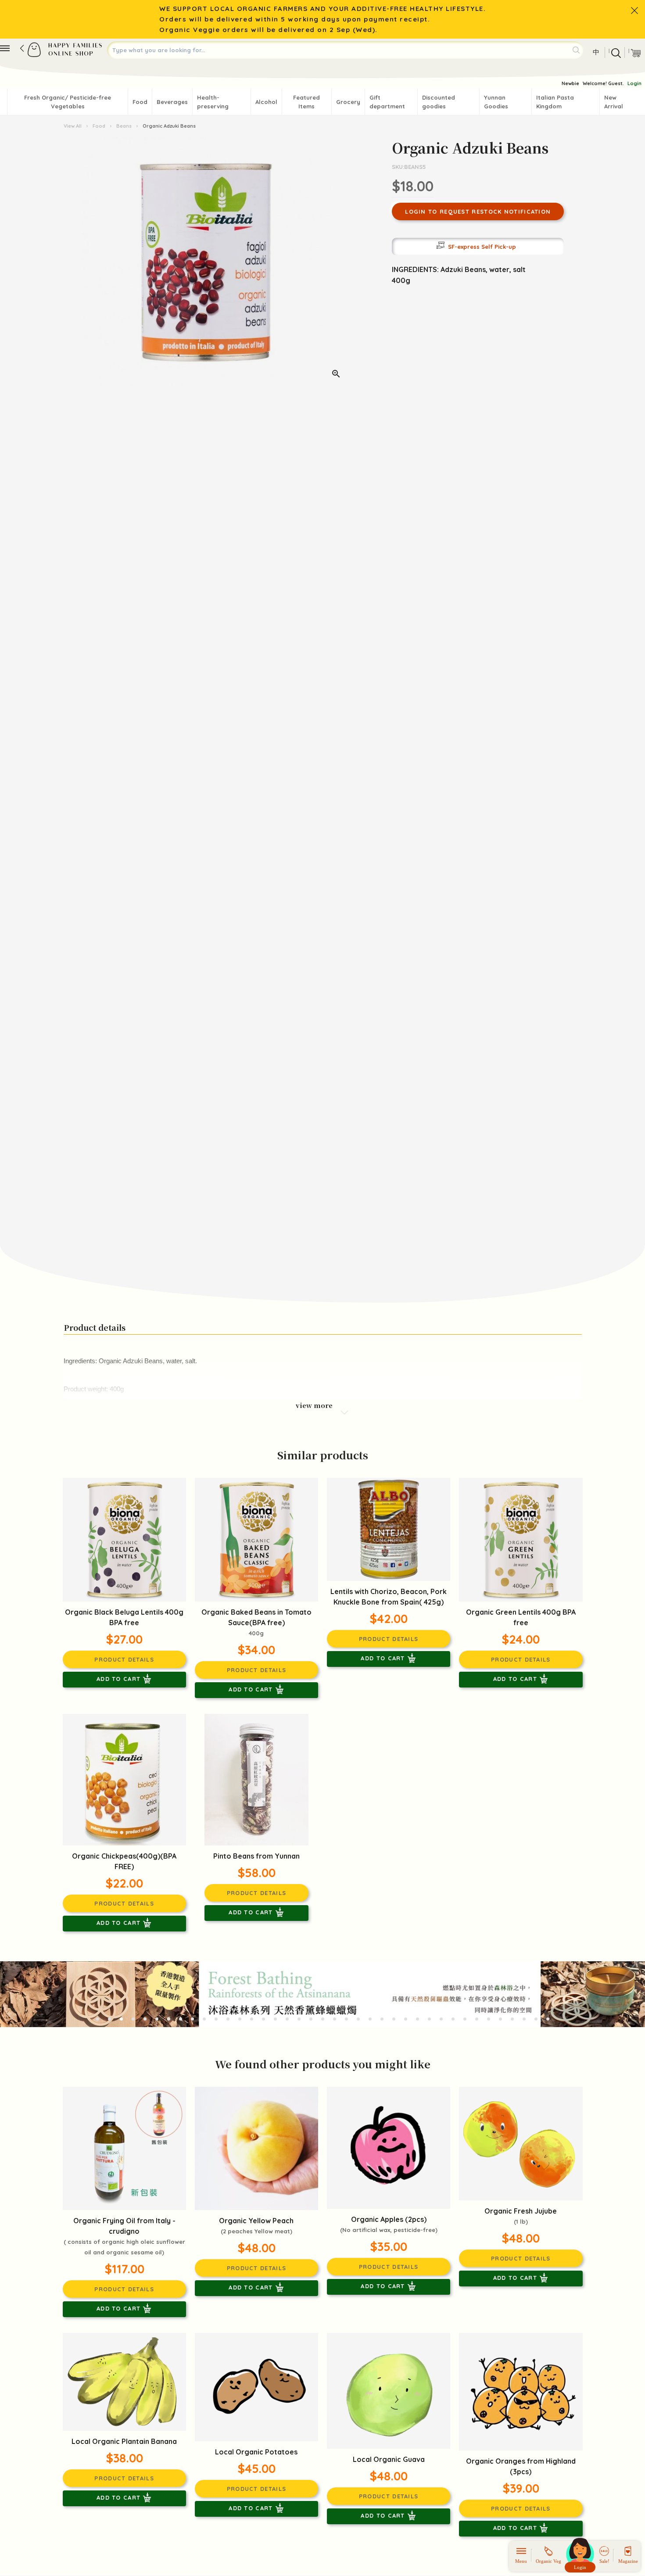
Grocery (348, 102)
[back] (22, 48)
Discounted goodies (439, 102)
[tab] (98, 2019)
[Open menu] (5, 48)
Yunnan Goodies (496, 102)
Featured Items (306, 102)
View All (73, 126)
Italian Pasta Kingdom (555, 102)
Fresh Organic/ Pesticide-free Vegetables (68, 102)
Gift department (387, 102)
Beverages (172, 102)
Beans (124, 126)
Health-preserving (213, 102)
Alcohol (266, 102)
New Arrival (614, 102)
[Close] (634, 11)
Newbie (570, 83)
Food (140, 102)
